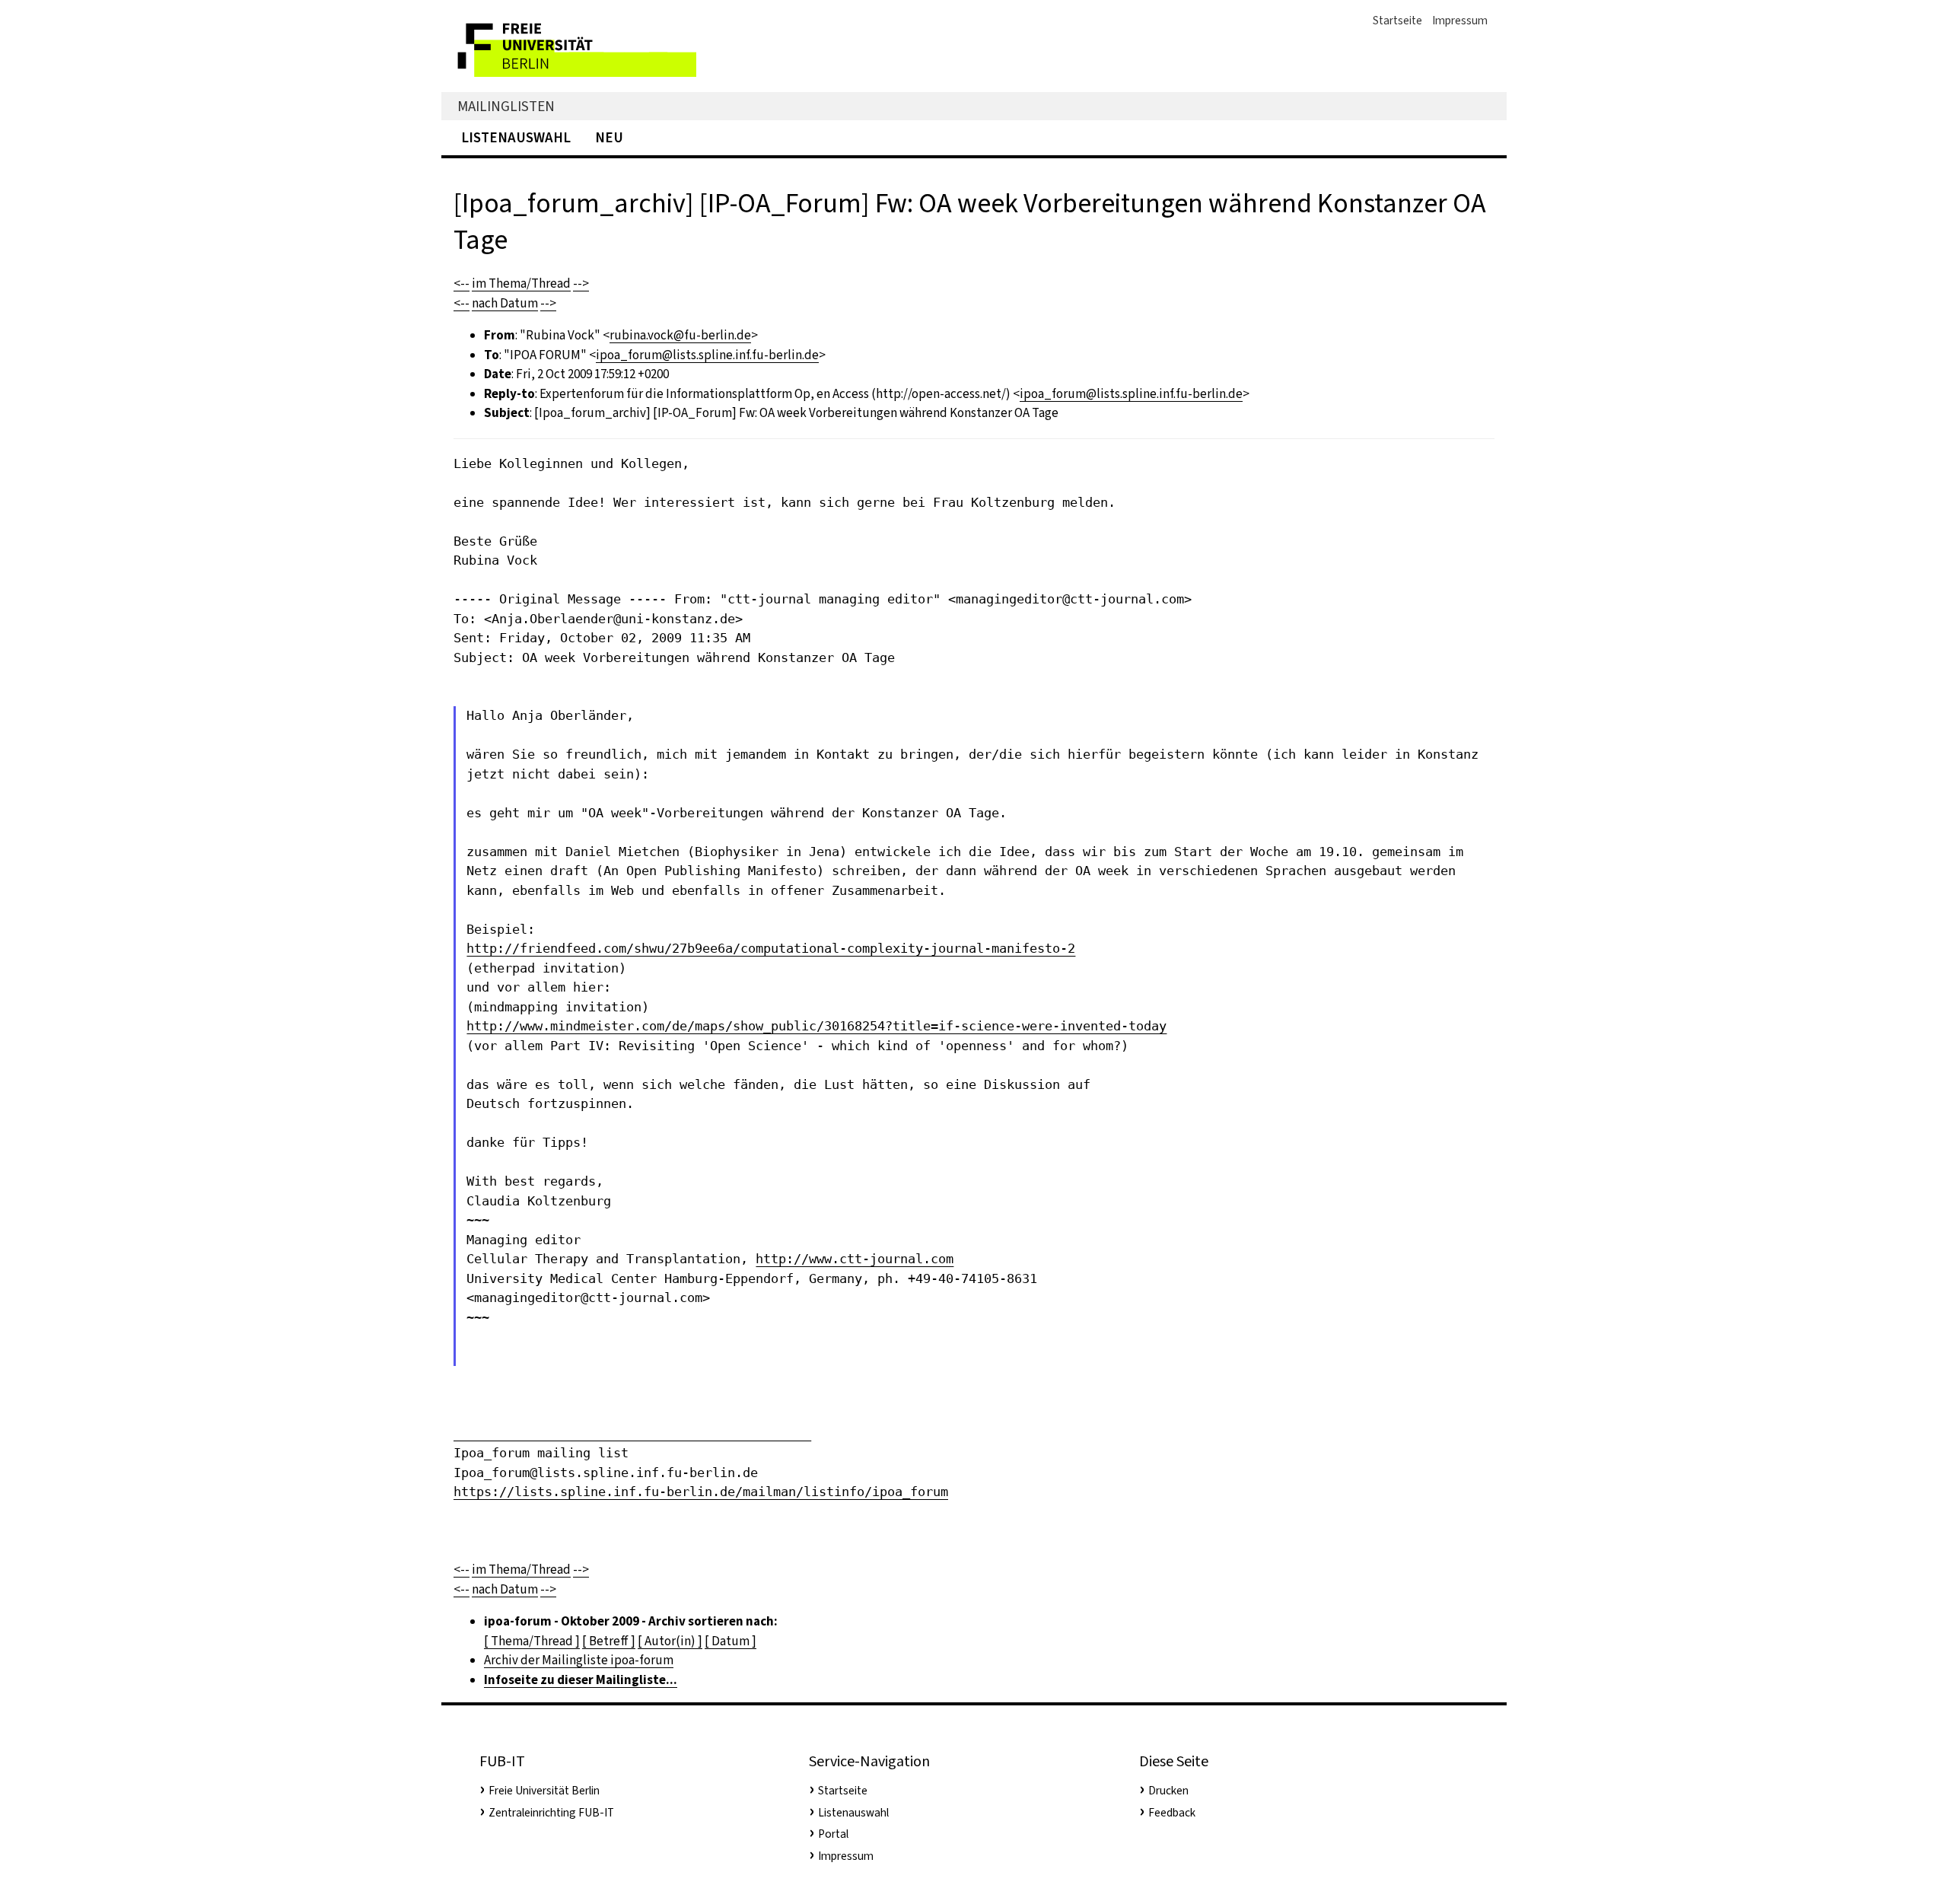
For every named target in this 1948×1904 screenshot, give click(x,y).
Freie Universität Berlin (544, 1791)
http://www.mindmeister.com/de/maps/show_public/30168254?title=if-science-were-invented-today (816, 1026)
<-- (462, 283)
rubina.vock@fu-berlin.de (680, 335)
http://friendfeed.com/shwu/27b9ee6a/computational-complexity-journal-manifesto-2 (771, 948)
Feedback (1172, 1813)
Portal (833, 1834)
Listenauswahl (516, 137)
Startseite (1397, 21)
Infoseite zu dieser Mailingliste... (581, 1680)
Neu (609, 137)
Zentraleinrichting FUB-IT (551, 1813)
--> (581, 283)
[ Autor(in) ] (670, 1641)
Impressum (1460, 21)
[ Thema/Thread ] (532, 1641)
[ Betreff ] (609, 1641)
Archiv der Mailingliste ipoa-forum (579, 1660)
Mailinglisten (506, 106)
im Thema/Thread (521, 283)
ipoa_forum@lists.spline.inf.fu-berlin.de (707, 355)
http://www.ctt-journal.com (855, 1259)
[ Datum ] (730, 1641)
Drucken (1168, 1791)
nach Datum (505, 303)
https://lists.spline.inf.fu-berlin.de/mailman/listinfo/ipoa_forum (701, 1492)
